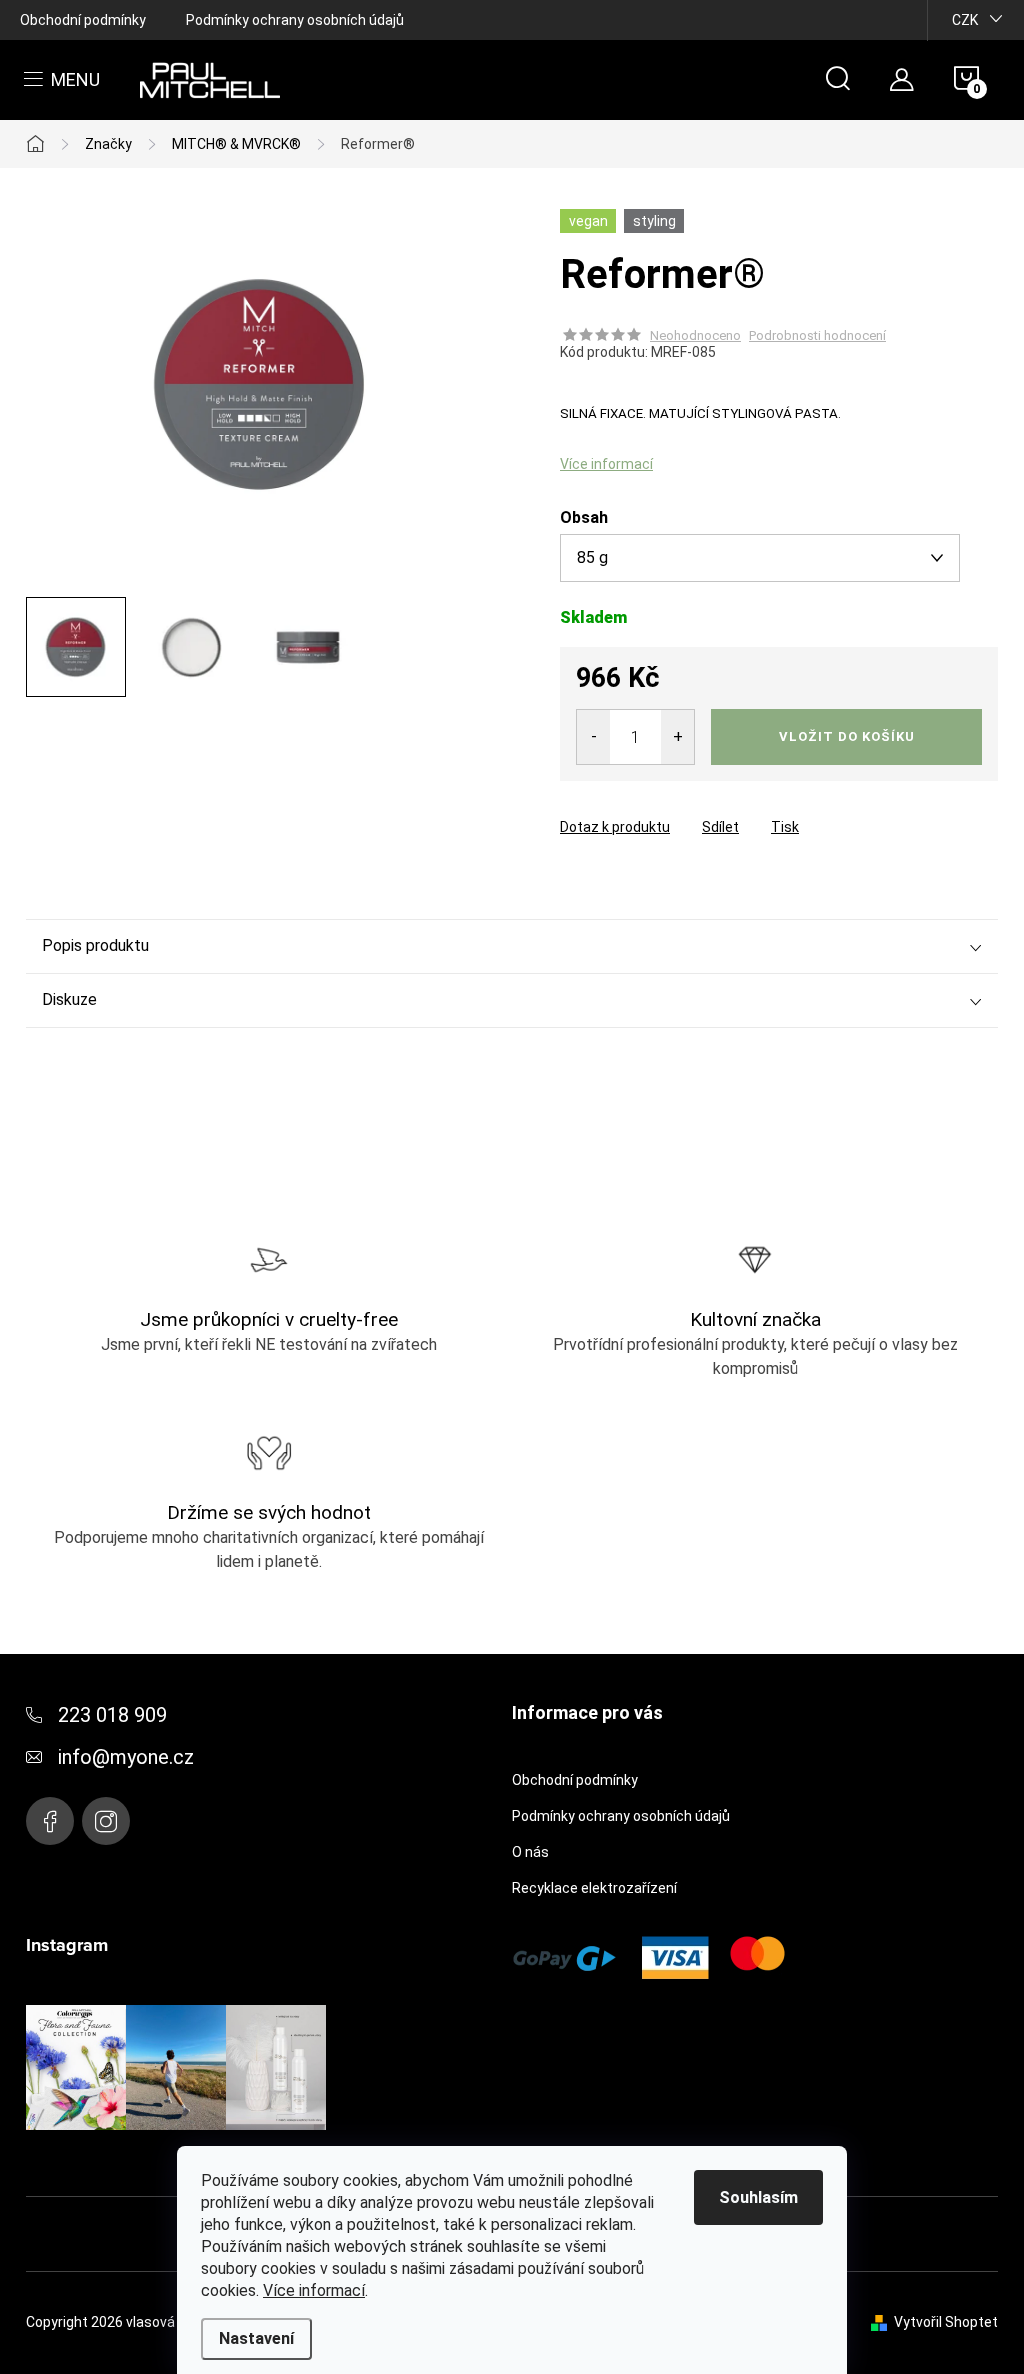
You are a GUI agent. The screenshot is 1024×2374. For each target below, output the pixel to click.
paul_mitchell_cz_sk (106, 1821)
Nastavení (256, 2338)
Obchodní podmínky (83, 20)
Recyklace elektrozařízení (594, 1888)
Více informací (314, 2290)
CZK (965, 20)
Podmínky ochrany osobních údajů (295, 20)
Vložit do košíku (847, 736)
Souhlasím (758, 2197)
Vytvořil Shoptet (946, 2322)
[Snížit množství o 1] (593, 737)
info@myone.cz (126, 1757)
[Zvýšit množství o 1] (677, 737)
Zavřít (672, 809)
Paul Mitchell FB (50, 1821)
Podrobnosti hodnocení (817, 335)
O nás (530, 1852)
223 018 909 (112, 1715)
